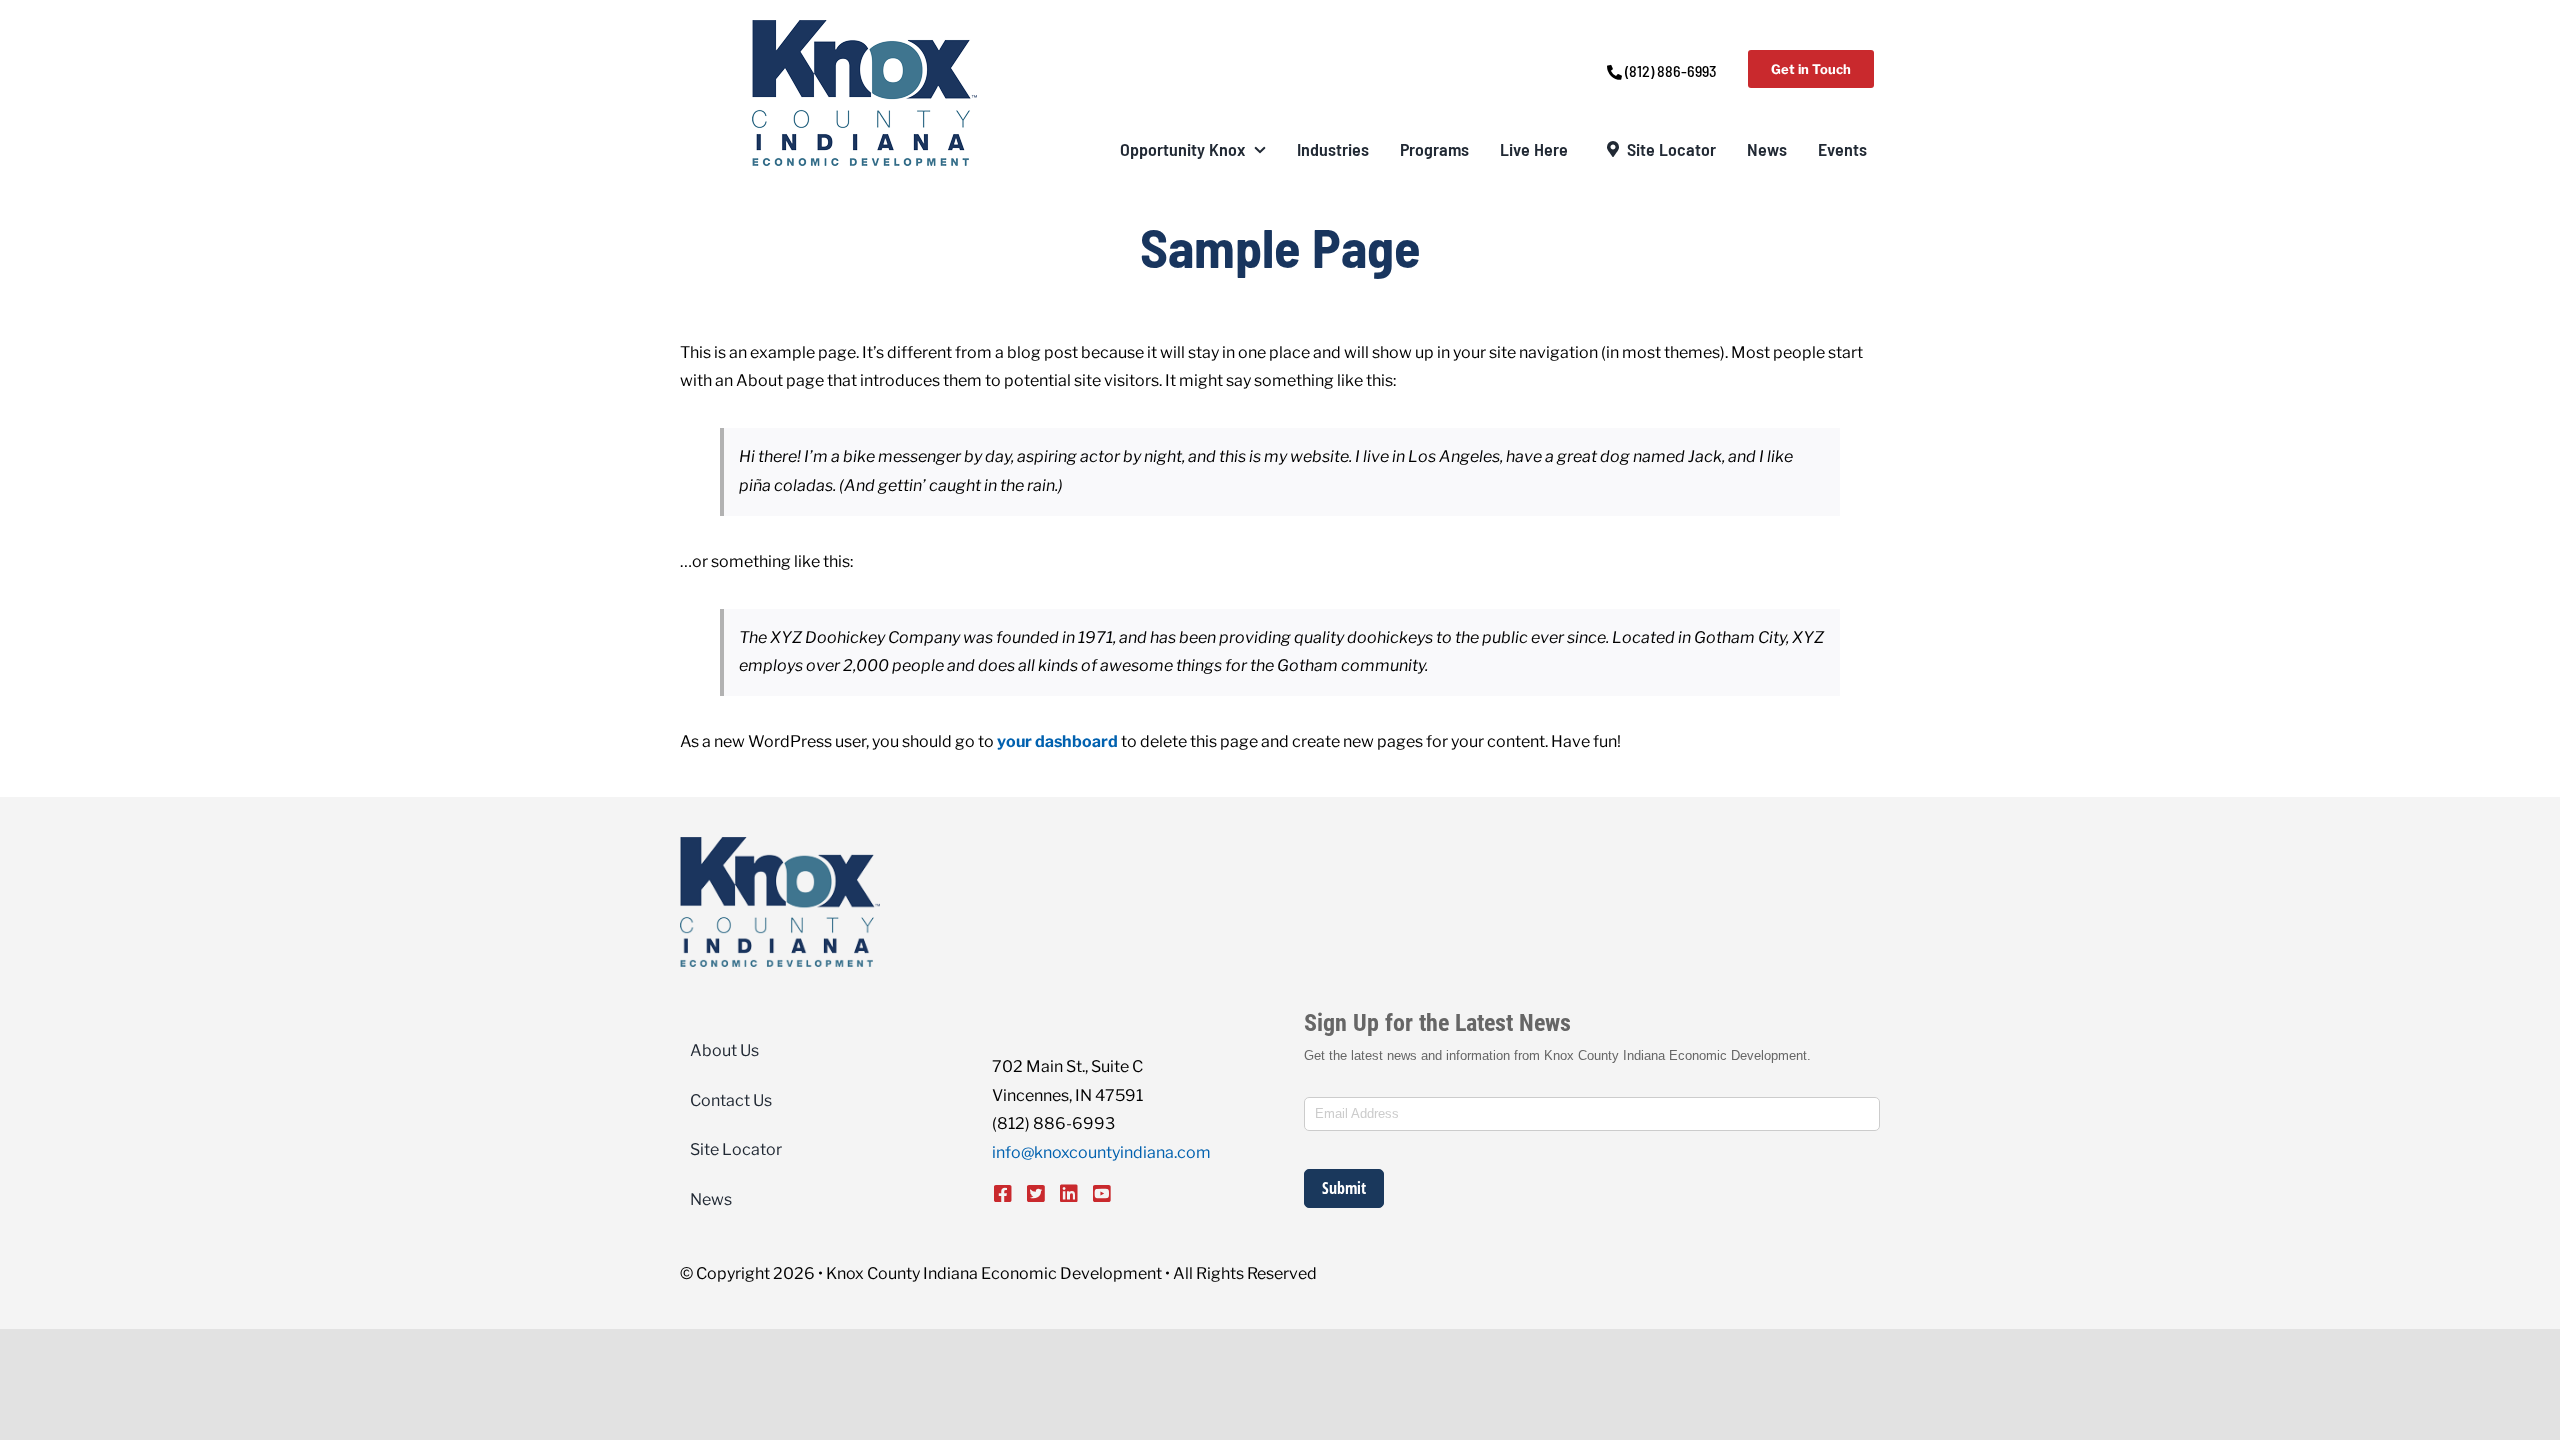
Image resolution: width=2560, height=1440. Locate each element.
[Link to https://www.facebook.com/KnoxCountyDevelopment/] (1003, 1194)
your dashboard (1057, 741)
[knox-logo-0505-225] (864, 27)
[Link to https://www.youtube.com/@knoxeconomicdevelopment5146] (1102, 1194)
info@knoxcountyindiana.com (1101, 1152)
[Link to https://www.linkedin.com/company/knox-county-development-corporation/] (1069, 1194)
